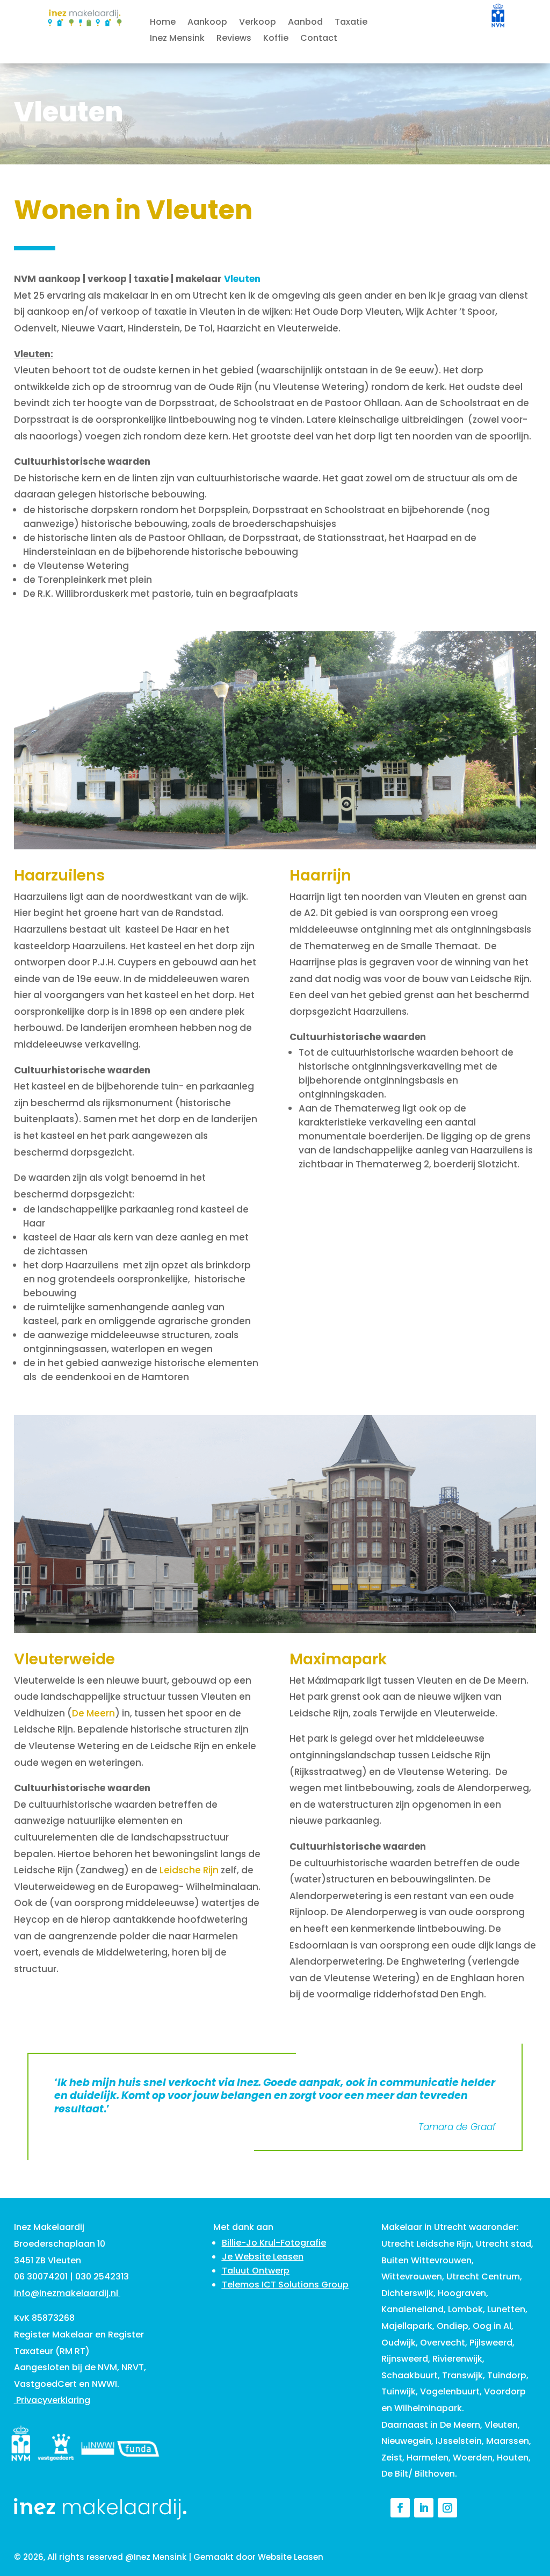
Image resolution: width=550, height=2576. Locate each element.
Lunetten (506, 2309)
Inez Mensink (177, 39)
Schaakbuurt (410, 2375)
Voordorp (505, 2391)
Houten (513, 2458)
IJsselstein (459, 2441)
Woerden (473, 2458)
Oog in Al (492, 2326)
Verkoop (258, 23)
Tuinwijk (399, 2391)
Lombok (465, 2309)
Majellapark (407, 2326)
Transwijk (462, 2375)
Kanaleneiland (412, 2309)
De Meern (93, 1713)
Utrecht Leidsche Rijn (426, 2244)
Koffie (276, 39)
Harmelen (428, 2458)
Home (163, 23)
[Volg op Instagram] (447, 2508)
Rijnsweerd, (406, 2359)
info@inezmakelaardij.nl (66, 2293)
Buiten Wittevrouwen (426, 2260)
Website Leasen (291, 2557)
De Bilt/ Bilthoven (418, 2474)
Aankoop (207, 23)
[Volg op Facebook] (400, 2508)
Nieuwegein (406, 2441)
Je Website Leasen (263, 2257)
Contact (319, 39)
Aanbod (305, 23)
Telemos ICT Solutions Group (285, 2285)
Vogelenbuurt (450, 2391)
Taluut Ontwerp (256, 2271)
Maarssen (508, 2441)
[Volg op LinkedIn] (424, 2508)
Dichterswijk (407, 2293)
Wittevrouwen (412, 2276)
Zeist (392, 2458)
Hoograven (462, 2293)
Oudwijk (399, 2343)
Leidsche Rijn (189, 1870)
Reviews (234, 39)
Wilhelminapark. (429, 2408)
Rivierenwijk (457, 2359)
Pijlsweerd (491, 2343)
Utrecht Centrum (483, 2276)
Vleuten (501, 2425)
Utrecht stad (504, 2244)
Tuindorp (507, 2375)
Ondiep (453, 2326)
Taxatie (351, 23)
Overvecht (443, 2343)
